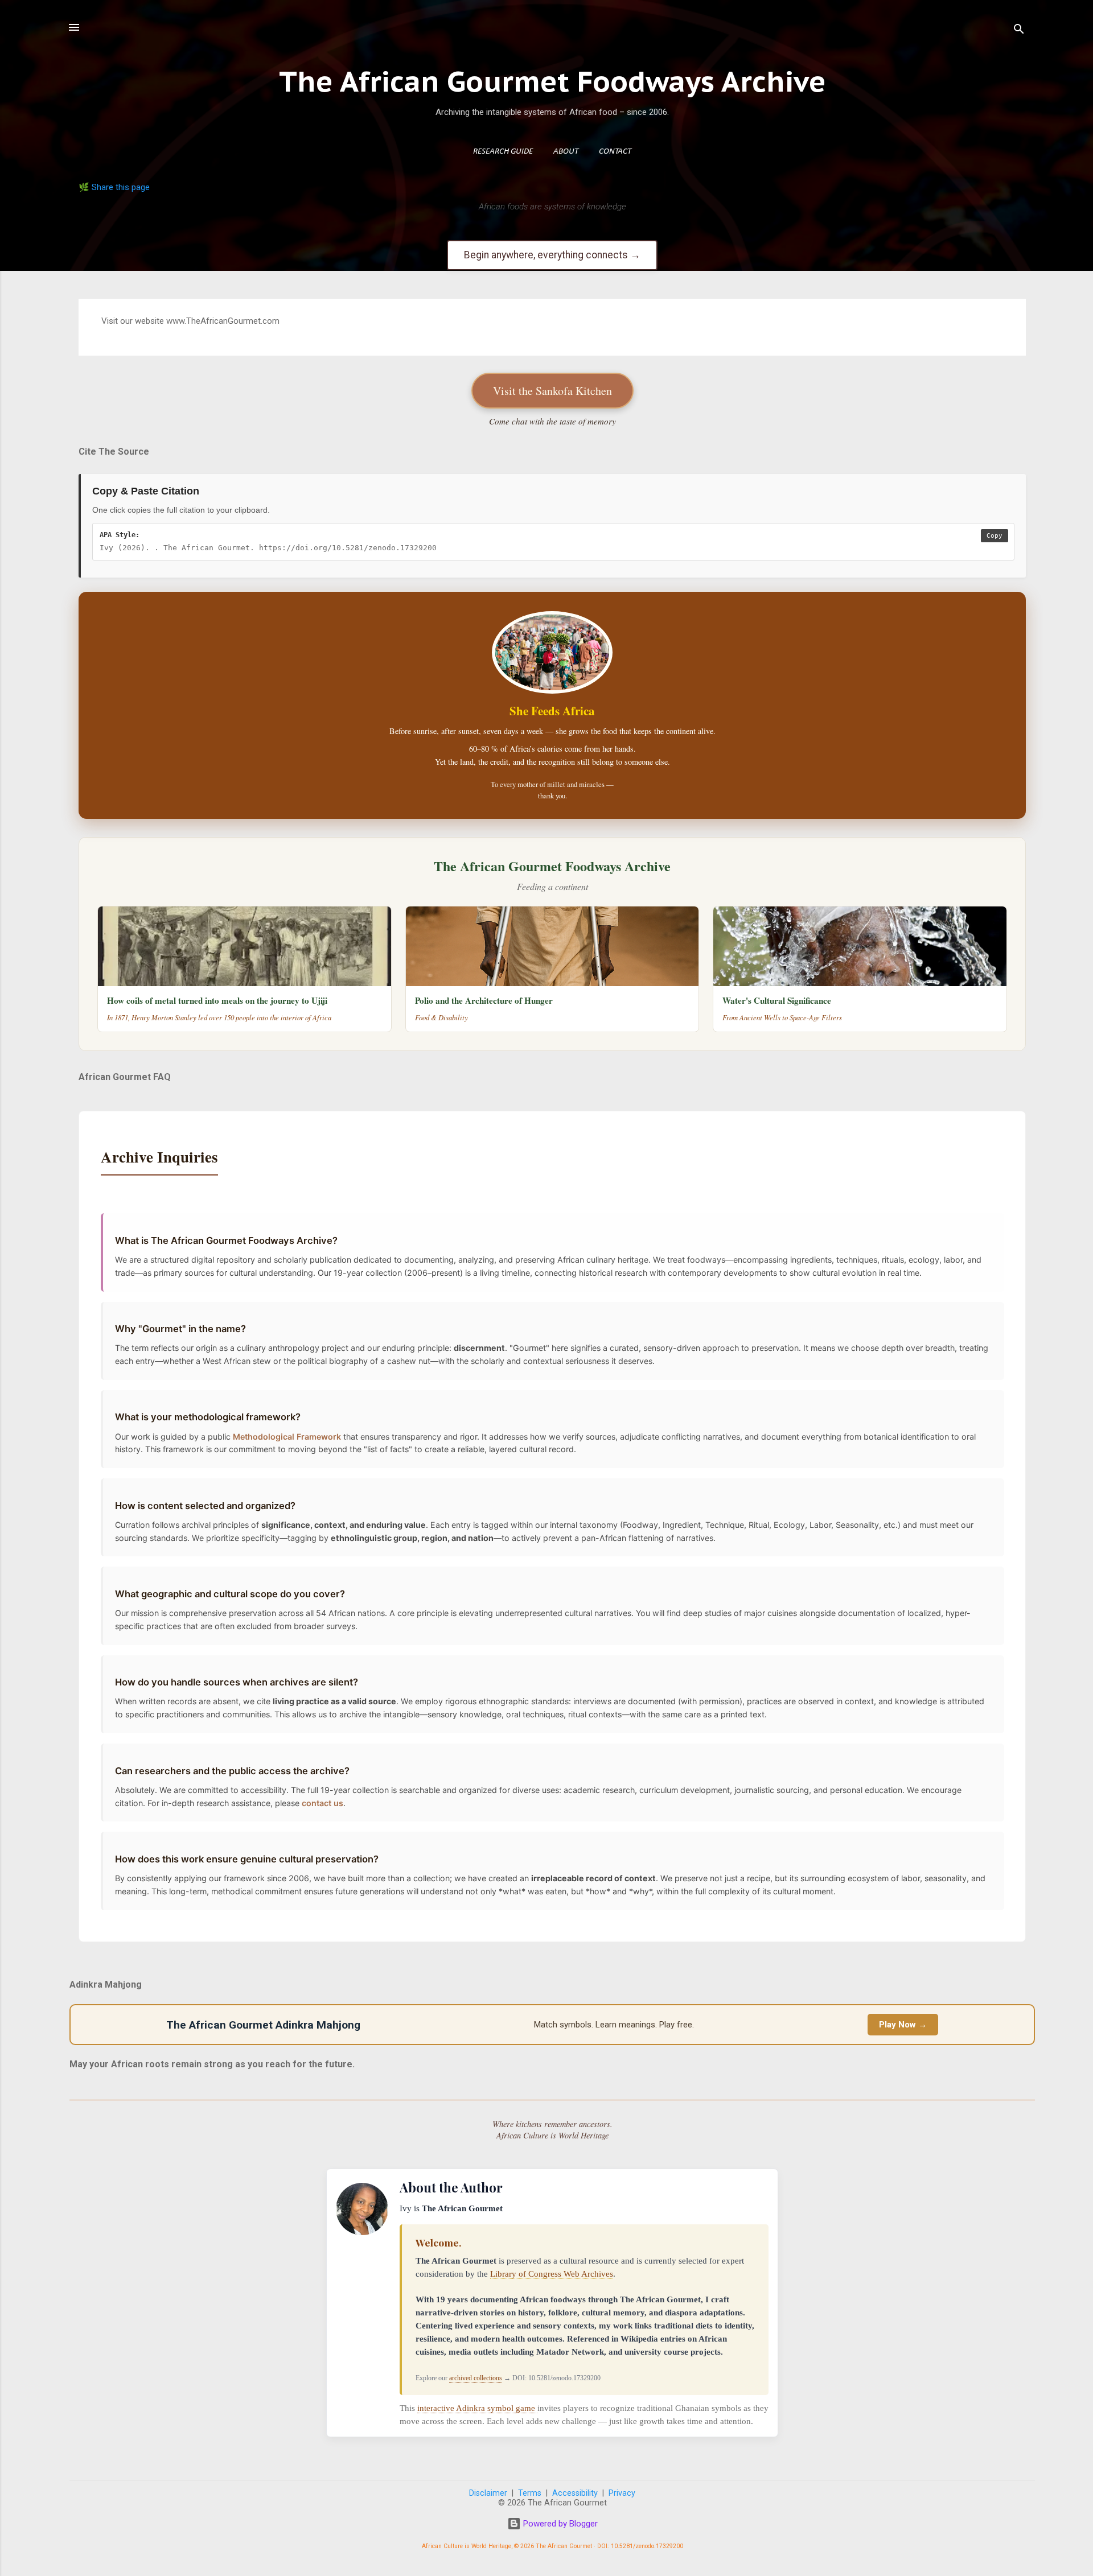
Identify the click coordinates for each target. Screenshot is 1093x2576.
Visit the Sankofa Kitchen (552, 391)
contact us (322, 1803)
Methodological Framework (287, 1437)
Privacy (622, 2493)
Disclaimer (488, 2493)
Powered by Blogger (559, 2524)
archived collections (476, 2378)
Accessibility (575, 2493)
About (566, 152)
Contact (615, 152)
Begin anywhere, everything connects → (552, 255)
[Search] (1019, 31)
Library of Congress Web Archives (552, 2274)
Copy (995, 536)
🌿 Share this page (114, 187)
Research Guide (503, 152)
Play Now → (903, 2025)
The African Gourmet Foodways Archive (552, 81)
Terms (530, 2493)
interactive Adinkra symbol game (477, 2408)
